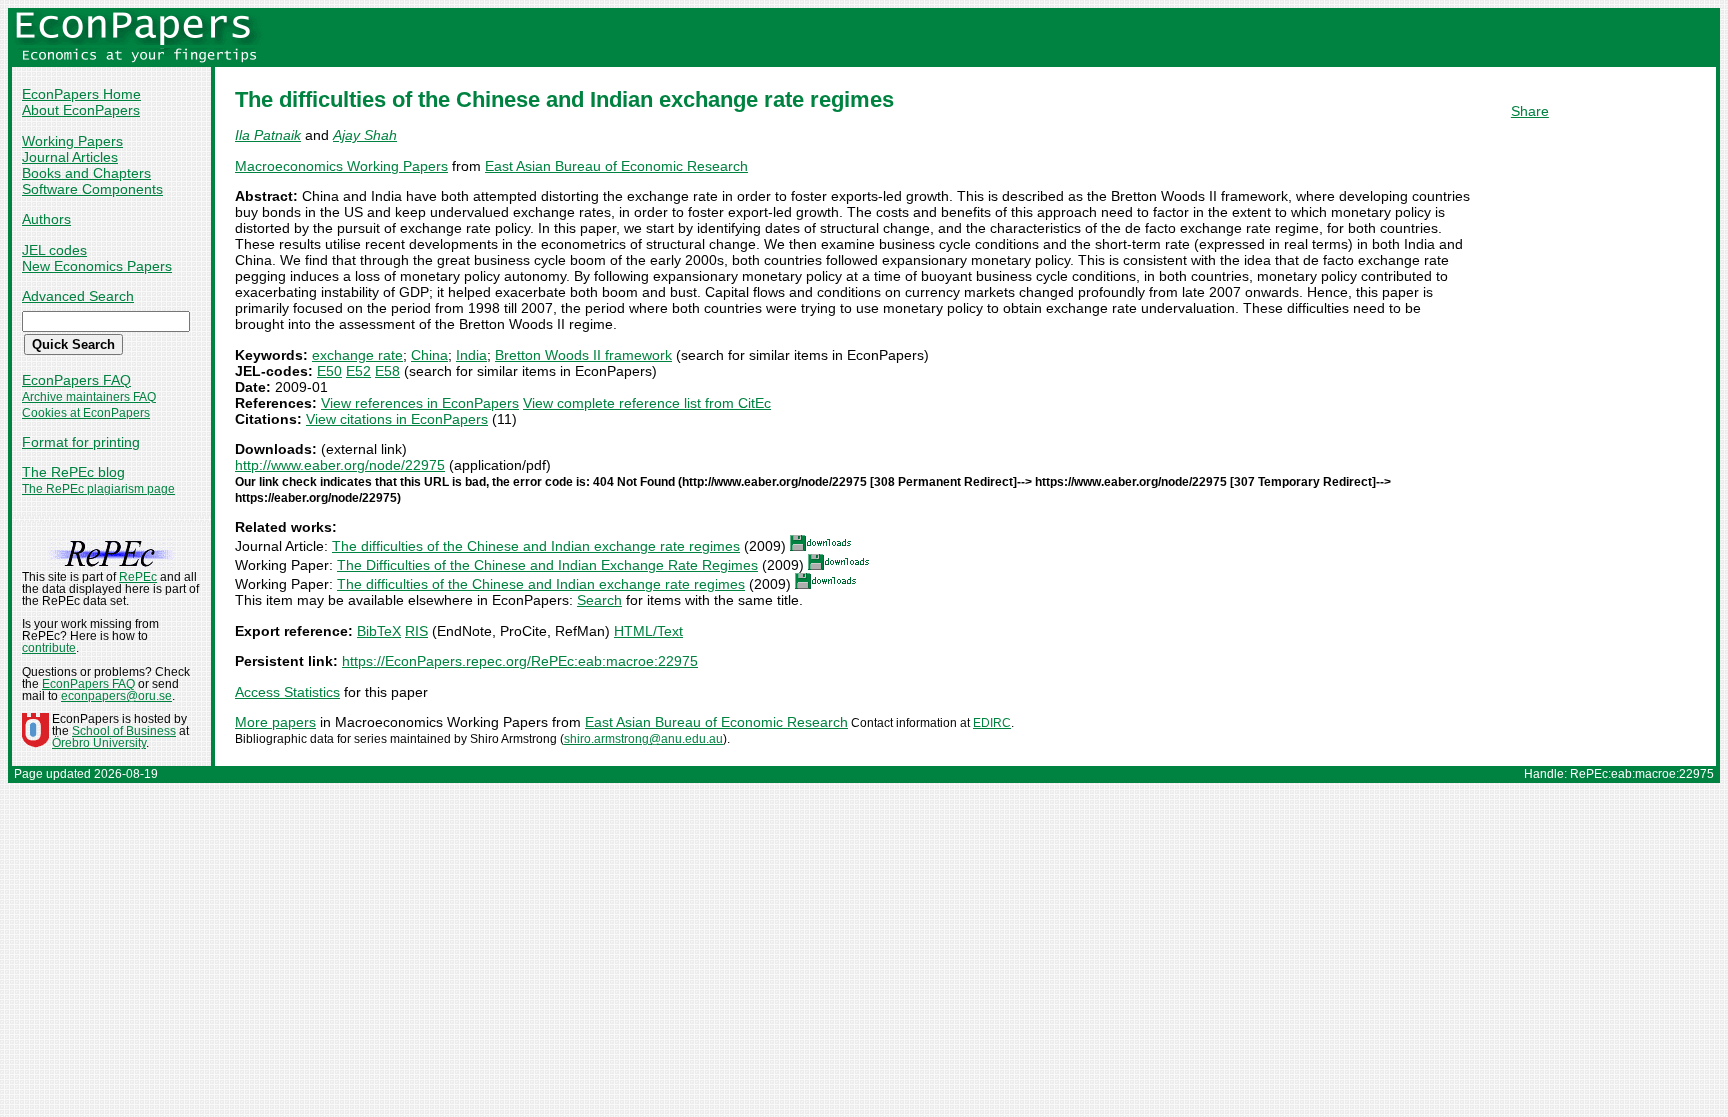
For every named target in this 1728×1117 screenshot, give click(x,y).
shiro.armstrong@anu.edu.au (643, 739)
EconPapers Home (81, 94)
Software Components (92, 189)
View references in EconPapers (420, 403)
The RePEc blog (73, 472)
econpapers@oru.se (116, 696)
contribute (49, 648)
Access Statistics (287, 692)
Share (1530, 111)
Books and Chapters (86, 173)
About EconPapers (81, 110)
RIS (416, 631)
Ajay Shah (365, 135)
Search (599, 600)
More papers (275, 722)
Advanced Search (78, 296)
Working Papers (72, 141)
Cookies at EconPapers (86, 413)
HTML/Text (648, 631)
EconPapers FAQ (76, 380)
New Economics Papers (97, 266)
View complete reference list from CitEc (647, 403)
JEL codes (54, 250)
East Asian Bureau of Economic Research (616, 166)
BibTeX (379, 631)
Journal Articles (70, 157)
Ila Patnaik (268, 135)
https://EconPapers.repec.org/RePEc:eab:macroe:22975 (520, 661)
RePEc (138, 577)
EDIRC (992, 723)
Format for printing (81, 442)
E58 (387, 371)
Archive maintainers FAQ (89, 397)
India (471, 355)
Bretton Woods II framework (583, 355)
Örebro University (99, 743)
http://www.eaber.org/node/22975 (340, 465)
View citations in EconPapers (397, 419)
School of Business (124, 731)
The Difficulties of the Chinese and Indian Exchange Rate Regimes (547, 565)
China (429, 355)
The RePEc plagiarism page (98, 489)
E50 (329, 371)
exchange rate (357, 355)
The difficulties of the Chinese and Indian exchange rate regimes (536, 546)
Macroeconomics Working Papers (341, 166)
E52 (358, 371)
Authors (46, 219)
